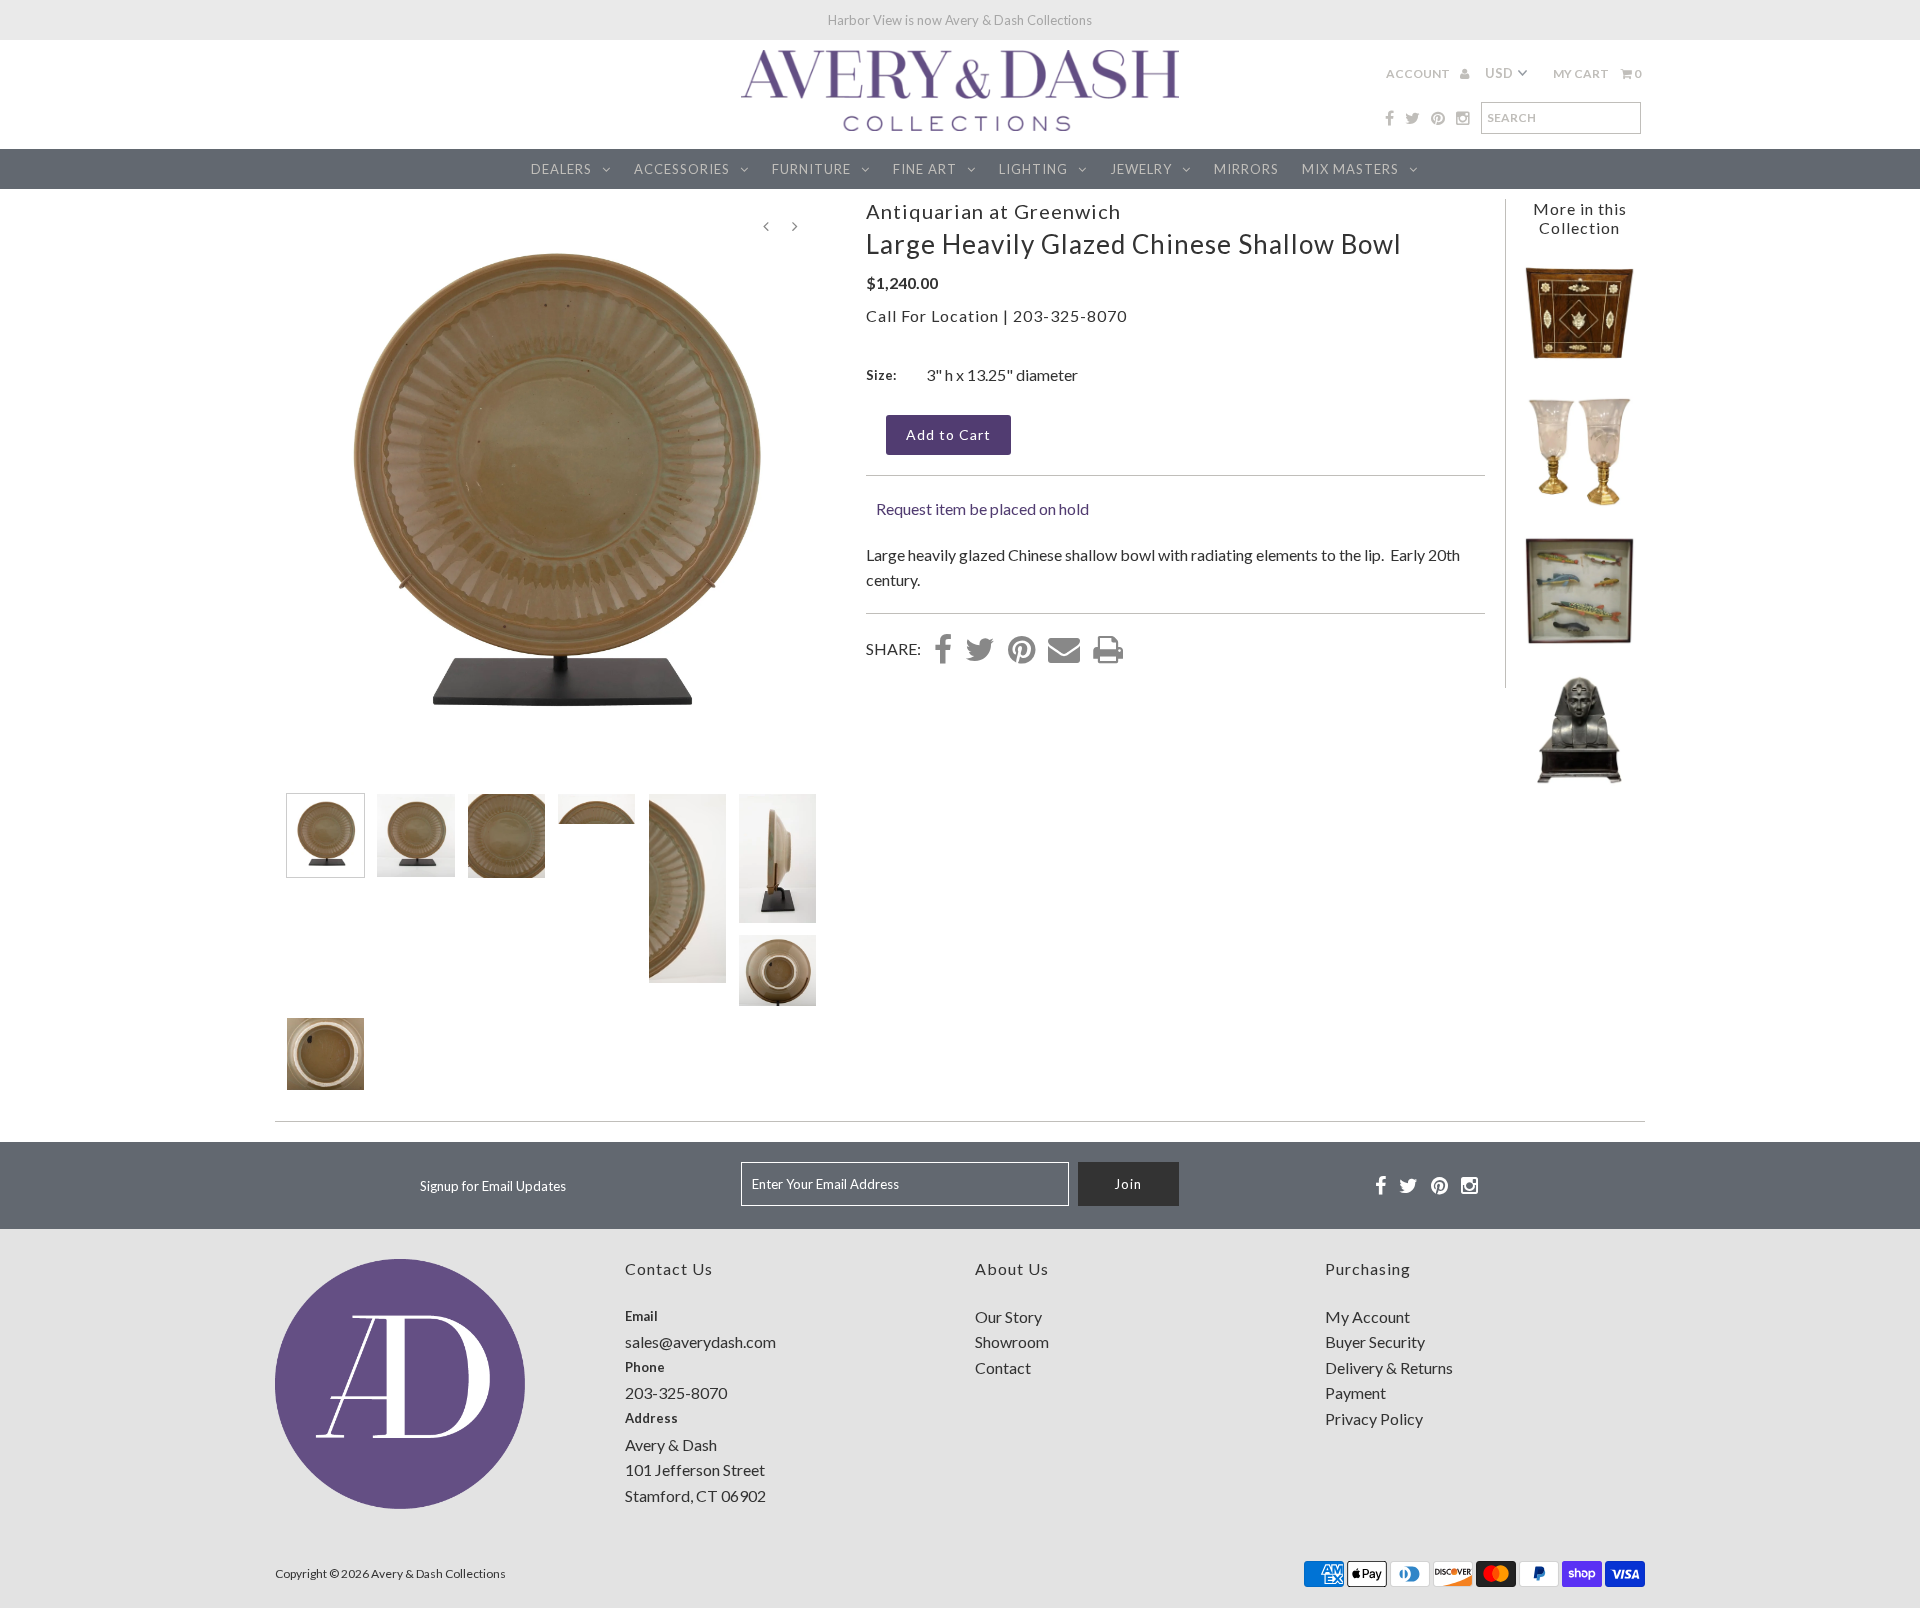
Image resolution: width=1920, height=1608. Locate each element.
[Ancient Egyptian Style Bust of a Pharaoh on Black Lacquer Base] (1579, 779)
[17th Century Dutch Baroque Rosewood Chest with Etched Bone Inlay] (1579, 362)
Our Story (1008, 1316)
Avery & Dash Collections (438, 1573)
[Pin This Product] (1021, 651)
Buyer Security (1375, 1341)
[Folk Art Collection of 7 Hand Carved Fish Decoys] (1579, 640)
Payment (1355, 1392)
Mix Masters (1350, 169)
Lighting (1033, 169)
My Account (1367, 1316)
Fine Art (925, 169)
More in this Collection (1580, 218)
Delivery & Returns (1389, 1367)
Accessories (682, 169)
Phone (645, 1367)
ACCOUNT (1419, 73)
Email (641, 1316)
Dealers (561, 169)
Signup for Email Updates (493, 1186)
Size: (881, 375)
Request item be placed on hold (982, 508)
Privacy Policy (1374, 1418)
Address (651, 1418)
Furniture (811, 169)
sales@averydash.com (700, 1341)
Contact (1003, 1367)
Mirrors (1246, 169)
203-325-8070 (1070, 315)
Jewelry (1141, 169)
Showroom (1012, 1341)
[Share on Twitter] (980, 651)
